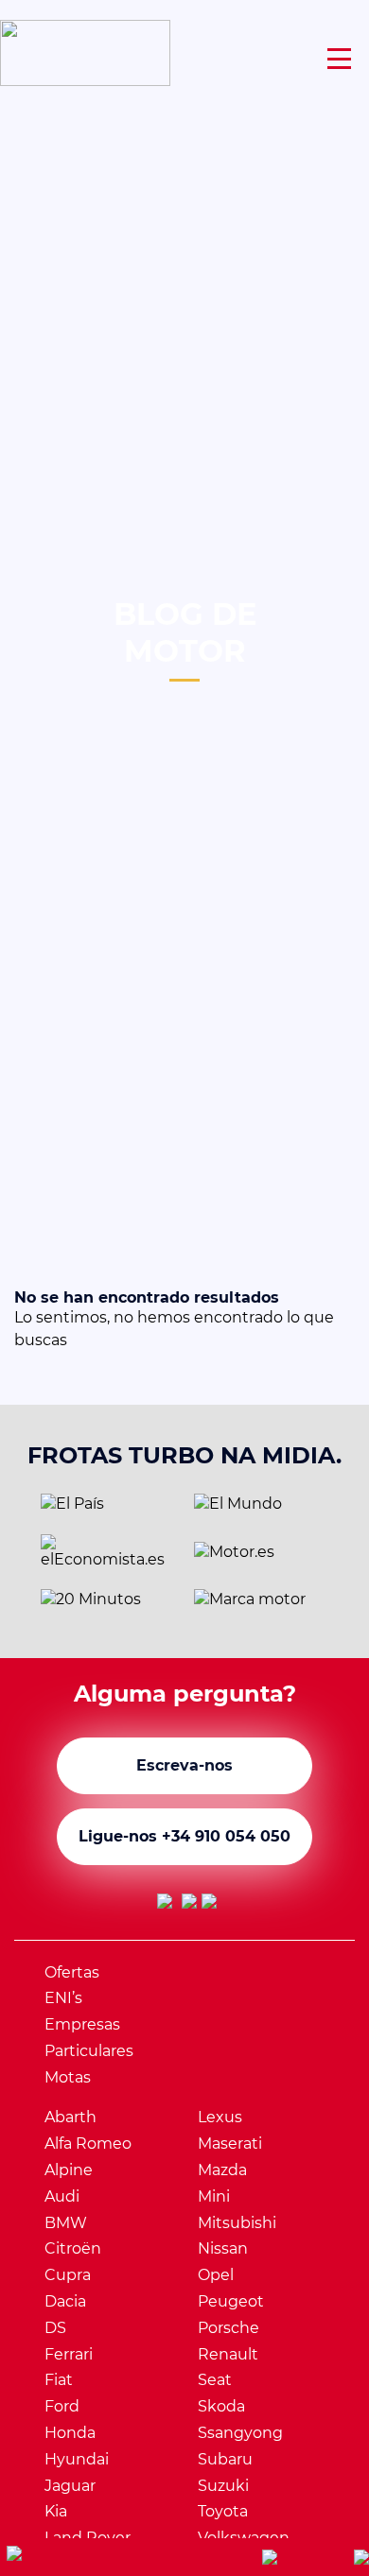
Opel (216, 2275)
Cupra (68, 2275)
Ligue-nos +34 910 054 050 (184, 1836)
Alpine (69, 2170)
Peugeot (231, 2301)
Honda (70, 2433)
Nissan (223, 2248)
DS (55, 2328)
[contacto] (361, 2557)
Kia (56, 2511)
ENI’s (63, 1998)
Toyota (223, 2511)
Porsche (228, 2328)
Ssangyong (240, 2433)
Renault (228, 2354)
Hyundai (77, 2459)
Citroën (73, 2248)
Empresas (82, 2024)
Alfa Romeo (88, 2144)
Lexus (220, 2117)
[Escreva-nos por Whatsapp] (92, 2558)
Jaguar (70, 2486)
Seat (215, 2380)
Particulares (89, 2051)
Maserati (230, 2144)
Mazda (222, 2170)
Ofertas (72, 1972)
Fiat (59, 2380)
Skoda (221, 2406)
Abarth (70, 2117)
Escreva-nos (184, 1765)
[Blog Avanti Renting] (209, 1905)
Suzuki (223, 2486)
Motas (68, 2077)
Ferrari (69, 2354)
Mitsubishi (237, 2223)
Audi (62, 2196)
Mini (214, 2196)
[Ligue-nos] (270, 2557)
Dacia (65, 2301)
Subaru (225, 2459)
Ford (62, 2406)
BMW (66, 2223)
